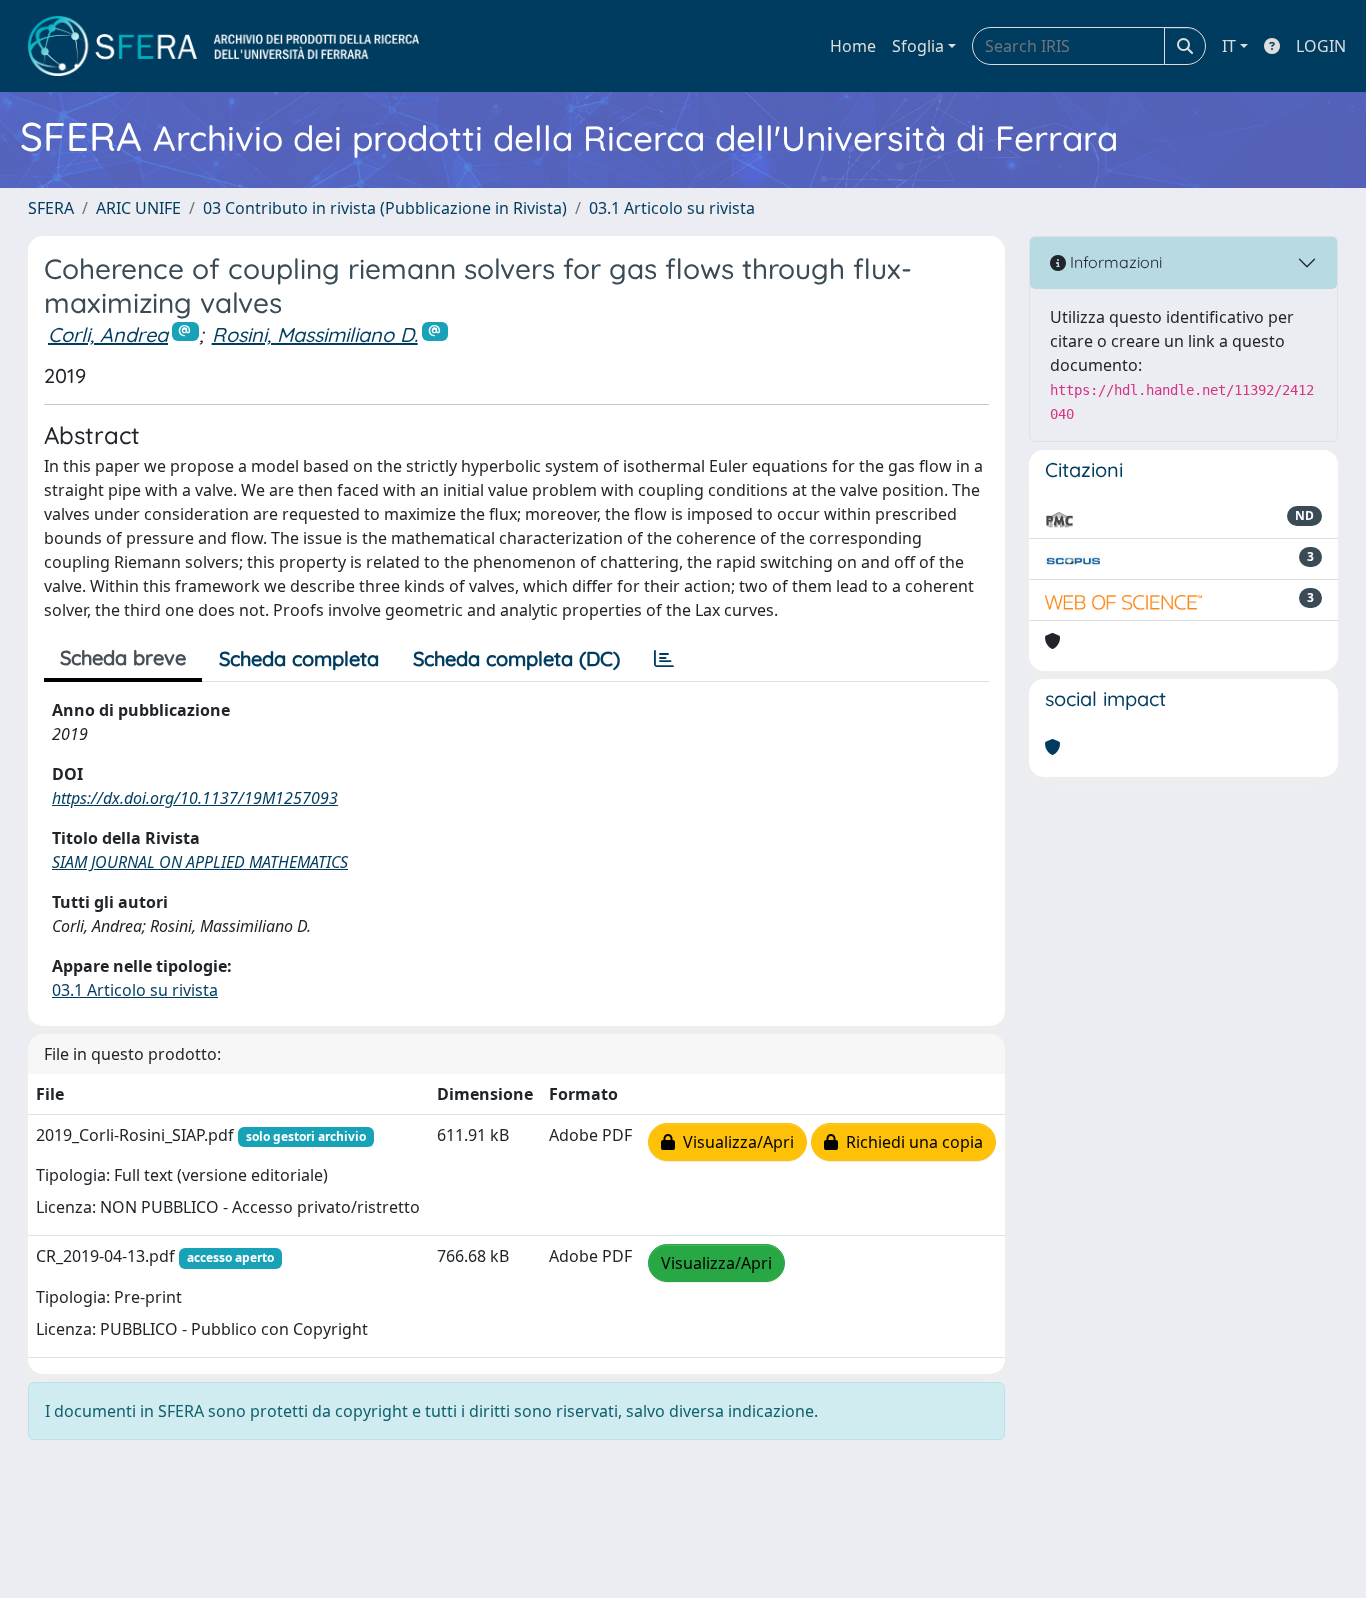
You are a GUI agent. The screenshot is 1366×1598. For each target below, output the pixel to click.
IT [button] (1229, 46)
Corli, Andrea (108, 334)
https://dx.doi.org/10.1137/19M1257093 (195, 798)
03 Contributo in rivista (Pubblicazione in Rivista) (385, 208)
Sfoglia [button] (918, 46)
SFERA (51, 208)
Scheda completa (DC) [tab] (516, 658)
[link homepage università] (223, 46)
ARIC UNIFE (138, 208)
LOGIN (1321, 46)
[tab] (664, 659)
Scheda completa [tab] (299, 658)
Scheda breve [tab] (123, 657)
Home (853, 46)
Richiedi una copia (910, 1142)
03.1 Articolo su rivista (672, 208)
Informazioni (1114, 262)
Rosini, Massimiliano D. (315, 334)
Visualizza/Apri (734, 1142)
